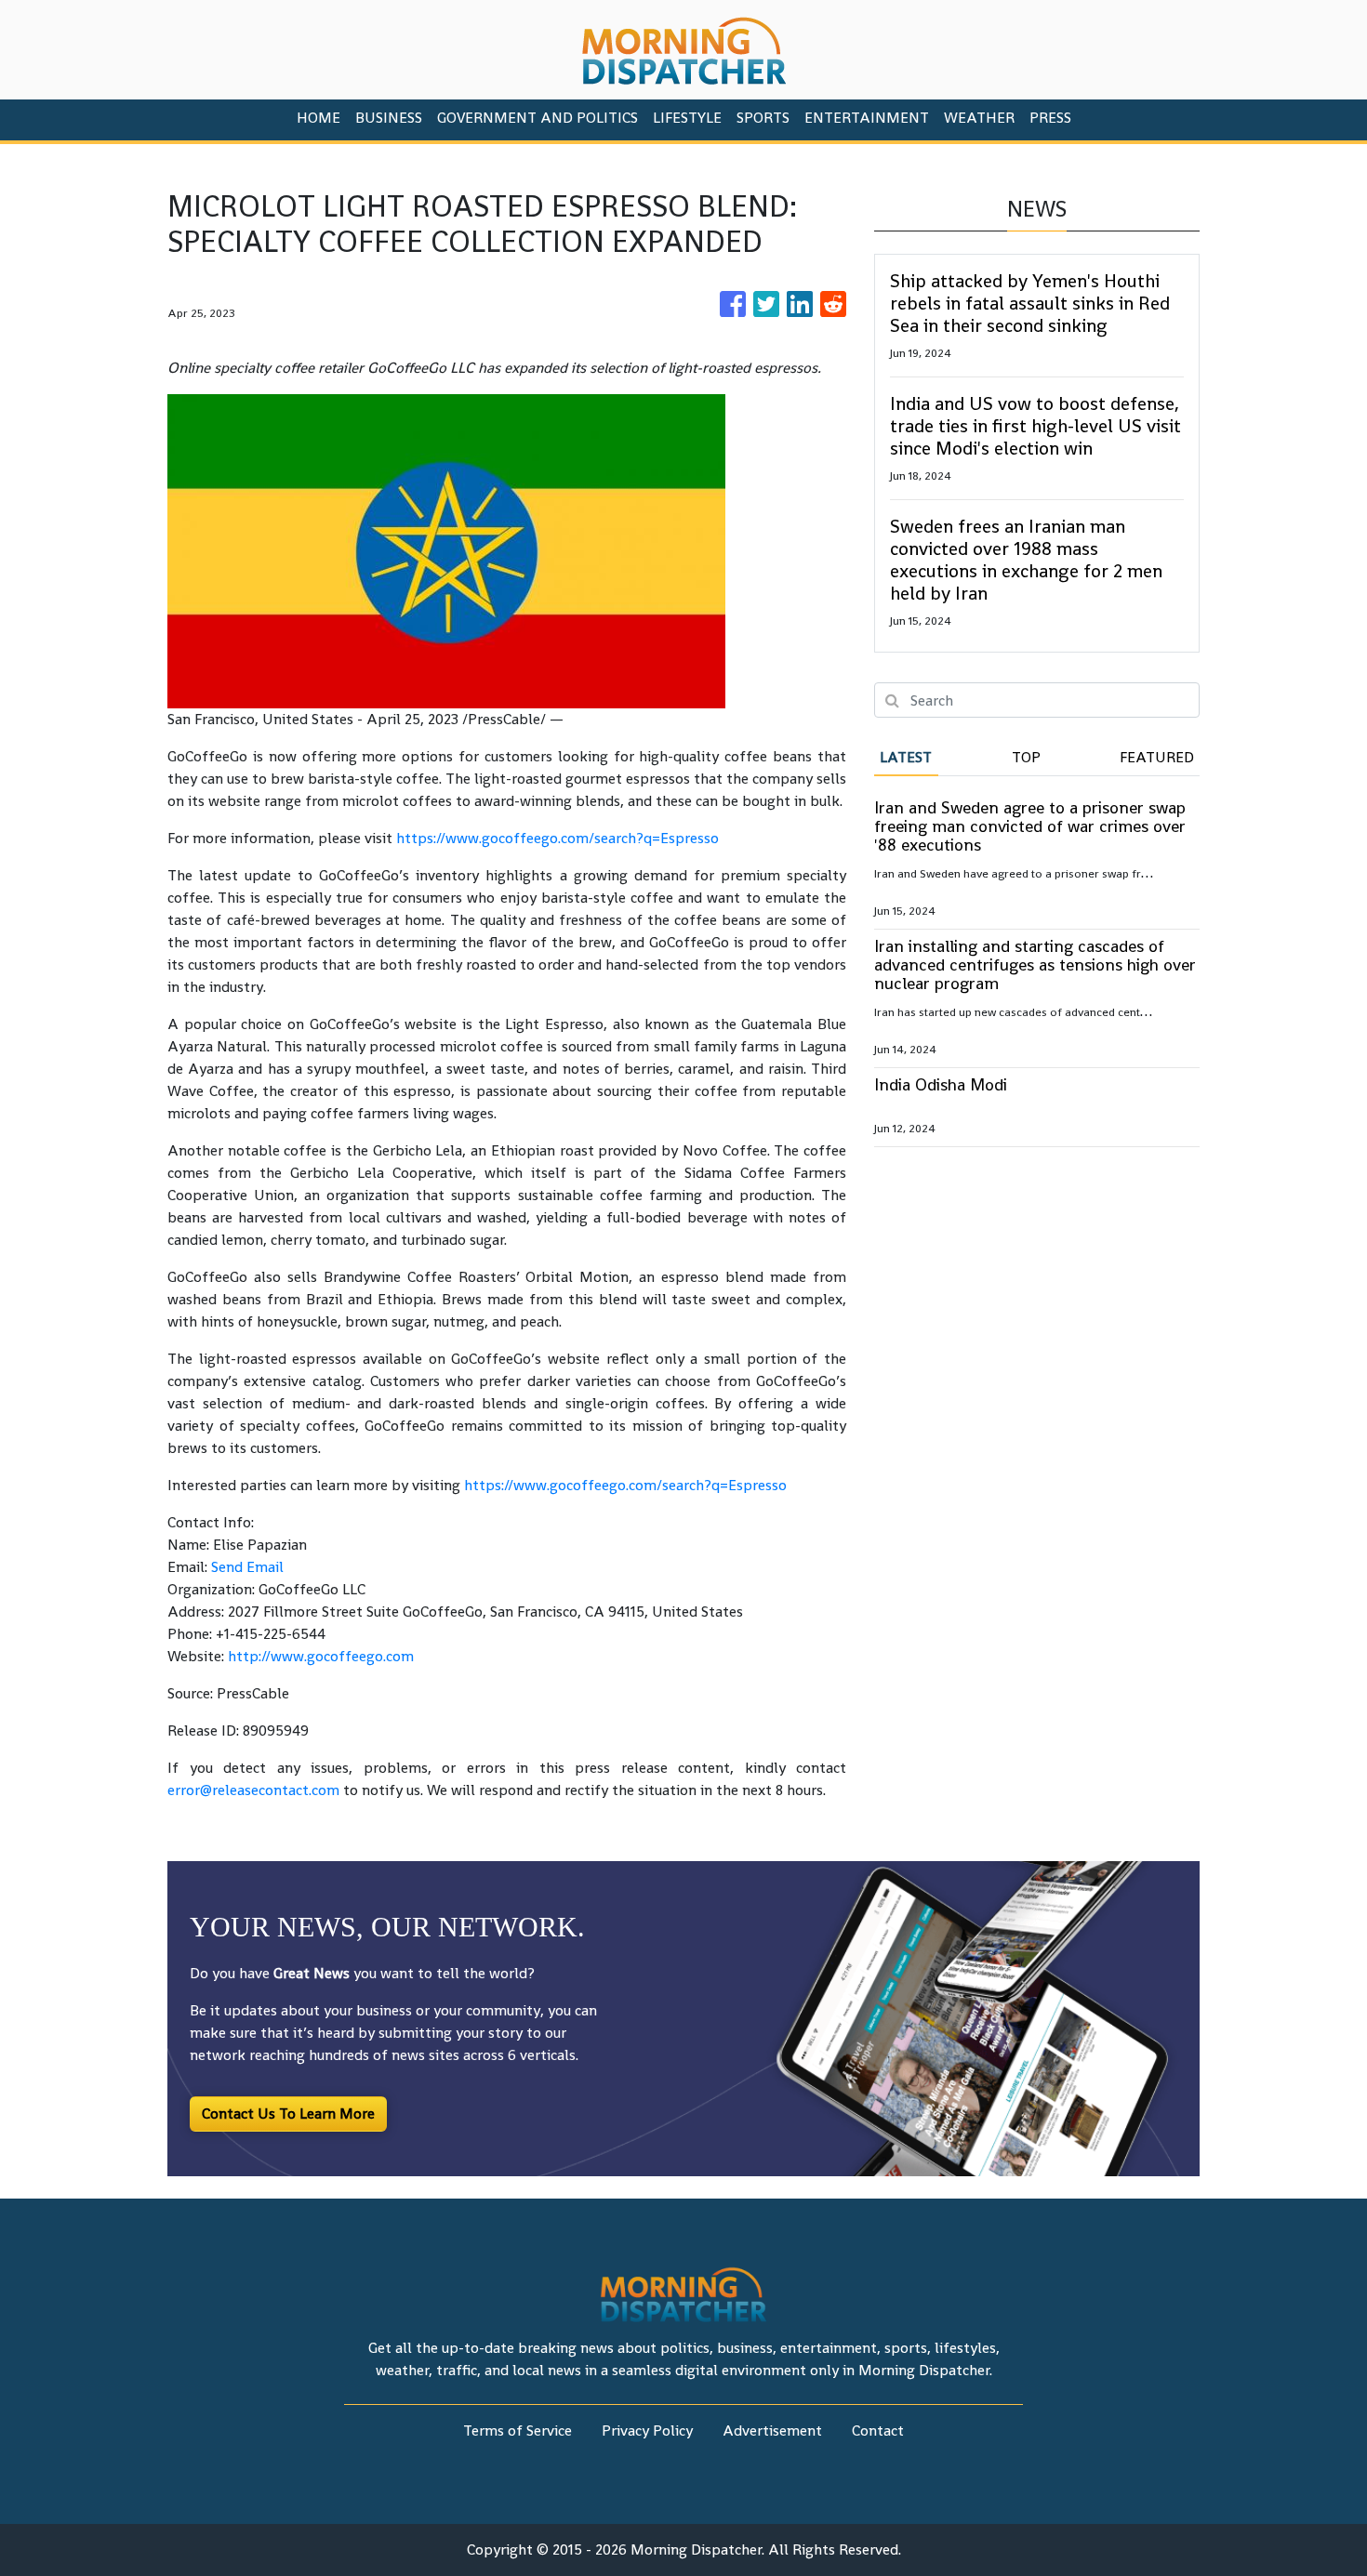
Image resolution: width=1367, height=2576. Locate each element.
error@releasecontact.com (253, 1790)
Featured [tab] (1157, 757)
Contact (878, 2431)
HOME (319, 118)
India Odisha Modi (941, 1084)
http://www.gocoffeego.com (321, 1656)
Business (389, 118)
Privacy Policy (647, 2431)
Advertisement (772, 2431)
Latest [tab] (906, 757)
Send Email (247, 1567)
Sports (763, 118)
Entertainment (867, 118)
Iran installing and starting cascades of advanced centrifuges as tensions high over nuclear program (1035, 964)
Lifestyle (687, 118)
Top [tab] (1026, 757)
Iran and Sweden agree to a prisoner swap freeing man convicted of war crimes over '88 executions (1030, 826)
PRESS (1050, 118)
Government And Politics (538, 118)
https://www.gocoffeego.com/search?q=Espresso (557, 838)
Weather (979, 118)
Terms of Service (518, 2431)
